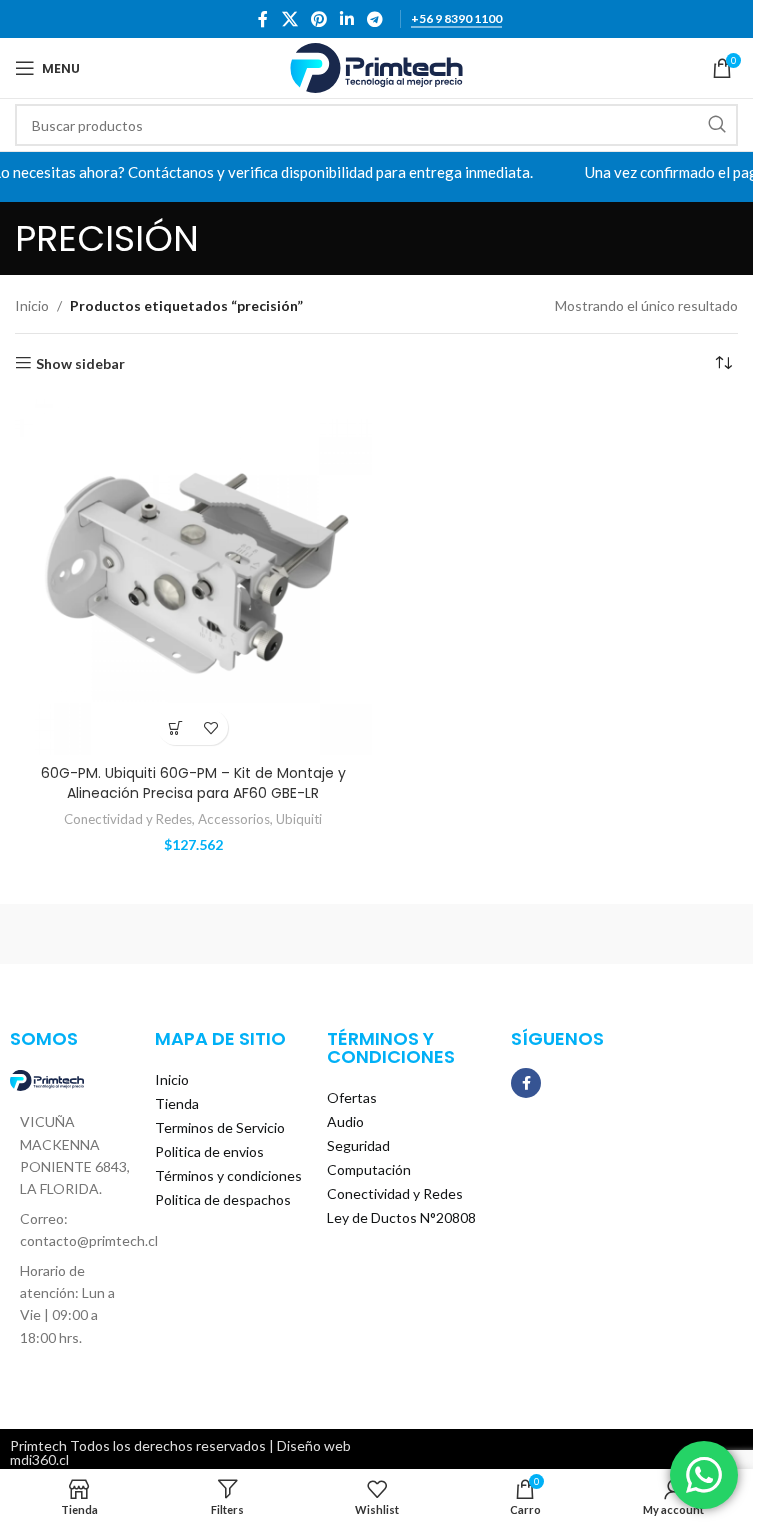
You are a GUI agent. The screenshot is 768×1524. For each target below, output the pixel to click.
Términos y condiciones (228, 1175)
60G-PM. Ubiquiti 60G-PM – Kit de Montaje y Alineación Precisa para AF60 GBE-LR (193, 783)
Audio (345, 1121)
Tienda (177, 1103)
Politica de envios (209, 1151)
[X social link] (289, 19)
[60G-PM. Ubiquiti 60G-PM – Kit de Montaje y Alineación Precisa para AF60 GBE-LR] (193, 577)
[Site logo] (376, 66)
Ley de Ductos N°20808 (401, 1217)
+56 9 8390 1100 (456, 19)
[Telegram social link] (375, 19)
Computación (369, 1169)
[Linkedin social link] (347, 19)
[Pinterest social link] (318, 19)
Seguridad (358, 1145)
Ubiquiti (299, 819)
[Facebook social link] (263, 19)
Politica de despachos (223, 1199)
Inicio (32, 305)
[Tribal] (192, 934)
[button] (175, 727)
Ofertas (352, 1097)
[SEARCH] (717, 125)
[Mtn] (561, 934)
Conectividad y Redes (128, 819)
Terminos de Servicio (220, 1127)
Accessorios (234, 819)
